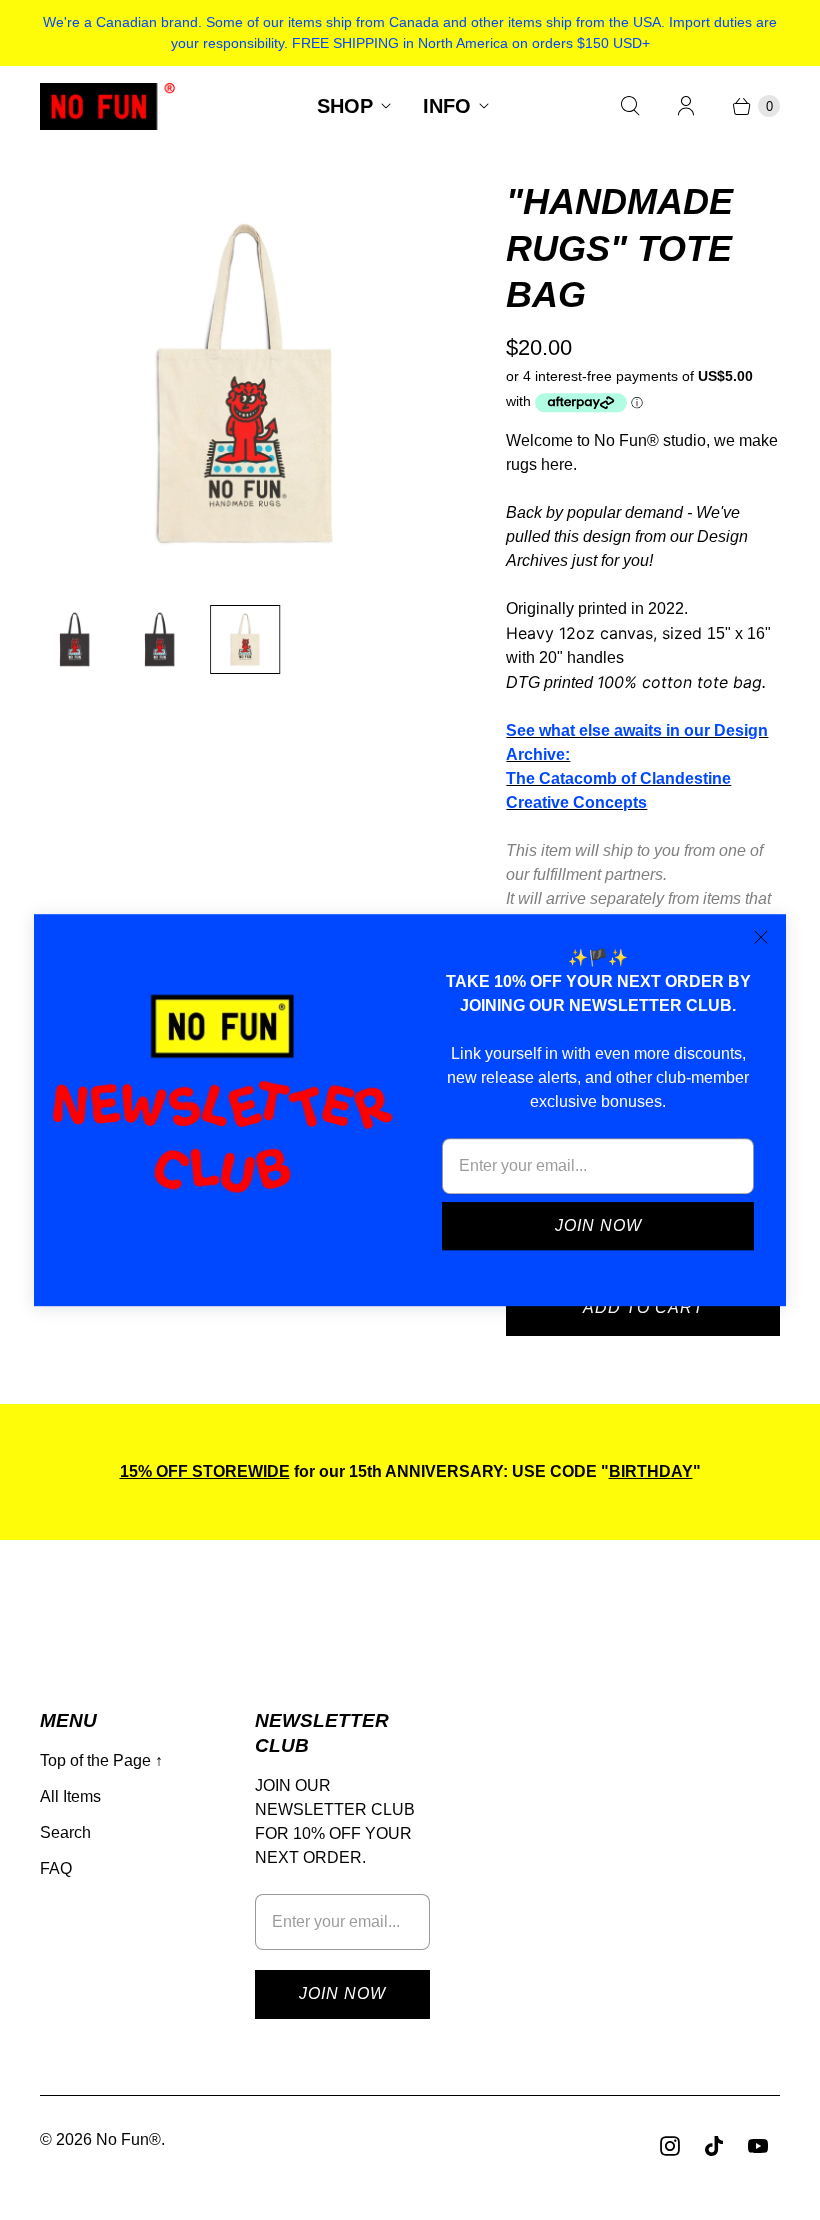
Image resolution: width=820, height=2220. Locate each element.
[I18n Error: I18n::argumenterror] (74, 639)
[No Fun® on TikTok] (714, 2146)
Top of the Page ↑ (101, 1760)
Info (447, 106)
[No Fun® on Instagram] (670, 2146)
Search (65, 1832)
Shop (345, 106)
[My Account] (686, 106)
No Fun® (128, 2139)
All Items (70, 1796)
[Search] (630, 106)
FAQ (56, 1868)
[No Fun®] (107, 106)
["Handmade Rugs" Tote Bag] (245, 384)
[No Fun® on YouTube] (758, 2146)
